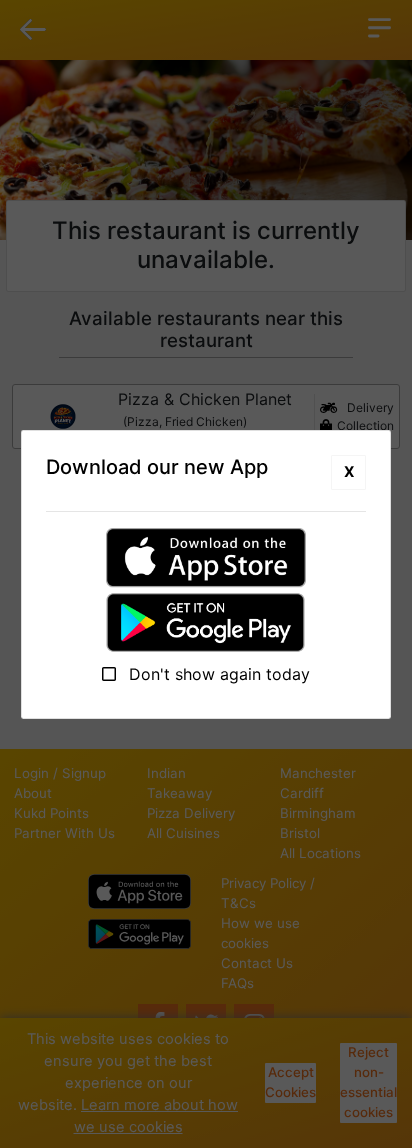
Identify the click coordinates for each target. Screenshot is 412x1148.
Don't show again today (217, 674)
